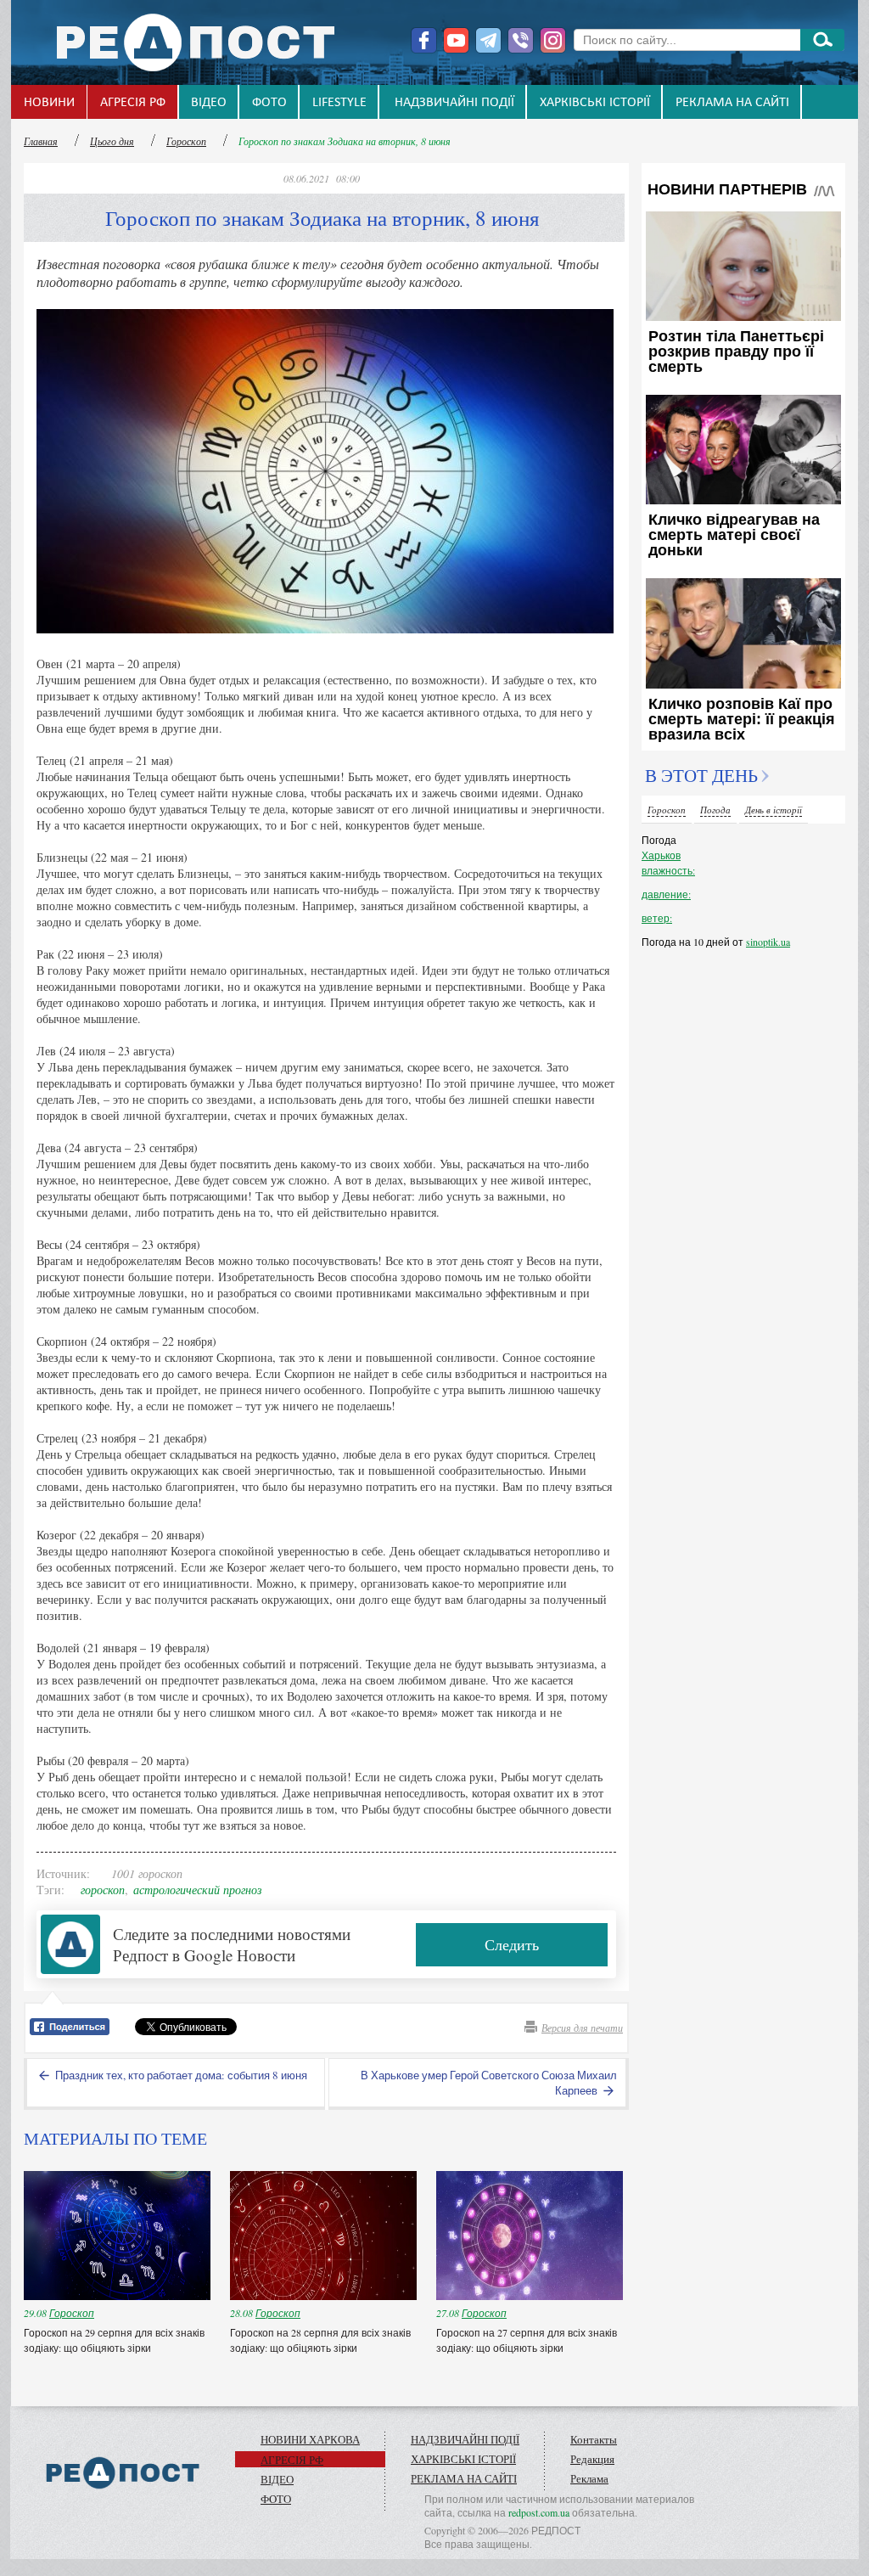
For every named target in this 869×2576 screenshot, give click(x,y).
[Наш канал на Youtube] (456, 40)
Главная (41, 141)
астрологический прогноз (197, 1890)
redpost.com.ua (539, 2512)
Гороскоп (186, 141)
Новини (49, 103)
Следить (512, 1944)
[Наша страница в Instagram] (553, 40)
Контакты (594, 2439)
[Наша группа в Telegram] (488, 40)
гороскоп (103, 1890)
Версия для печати (582, 2028)
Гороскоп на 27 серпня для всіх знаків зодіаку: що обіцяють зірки (527, 2340)
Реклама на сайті (732, 103)
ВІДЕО (209, 103)
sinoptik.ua (768, 942)
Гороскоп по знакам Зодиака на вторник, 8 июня (345, 141)
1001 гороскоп (147, 1873)
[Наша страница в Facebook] (424, 40)
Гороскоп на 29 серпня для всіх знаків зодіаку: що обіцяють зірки (114, 2340)
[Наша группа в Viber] (521, 40)
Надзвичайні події (454, 103)
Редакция (592, 2459)
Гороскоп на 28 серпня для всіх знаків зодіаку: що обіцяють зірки (320, 2340)
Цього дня (112, 141)
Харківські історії (595, 103)
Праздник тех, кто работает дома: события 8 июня (180, 2075)
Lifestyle (339, 103)
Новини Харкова (310, 2439)
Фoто (269, 103)
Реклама (589, 2478)
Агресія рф (133, 103)
